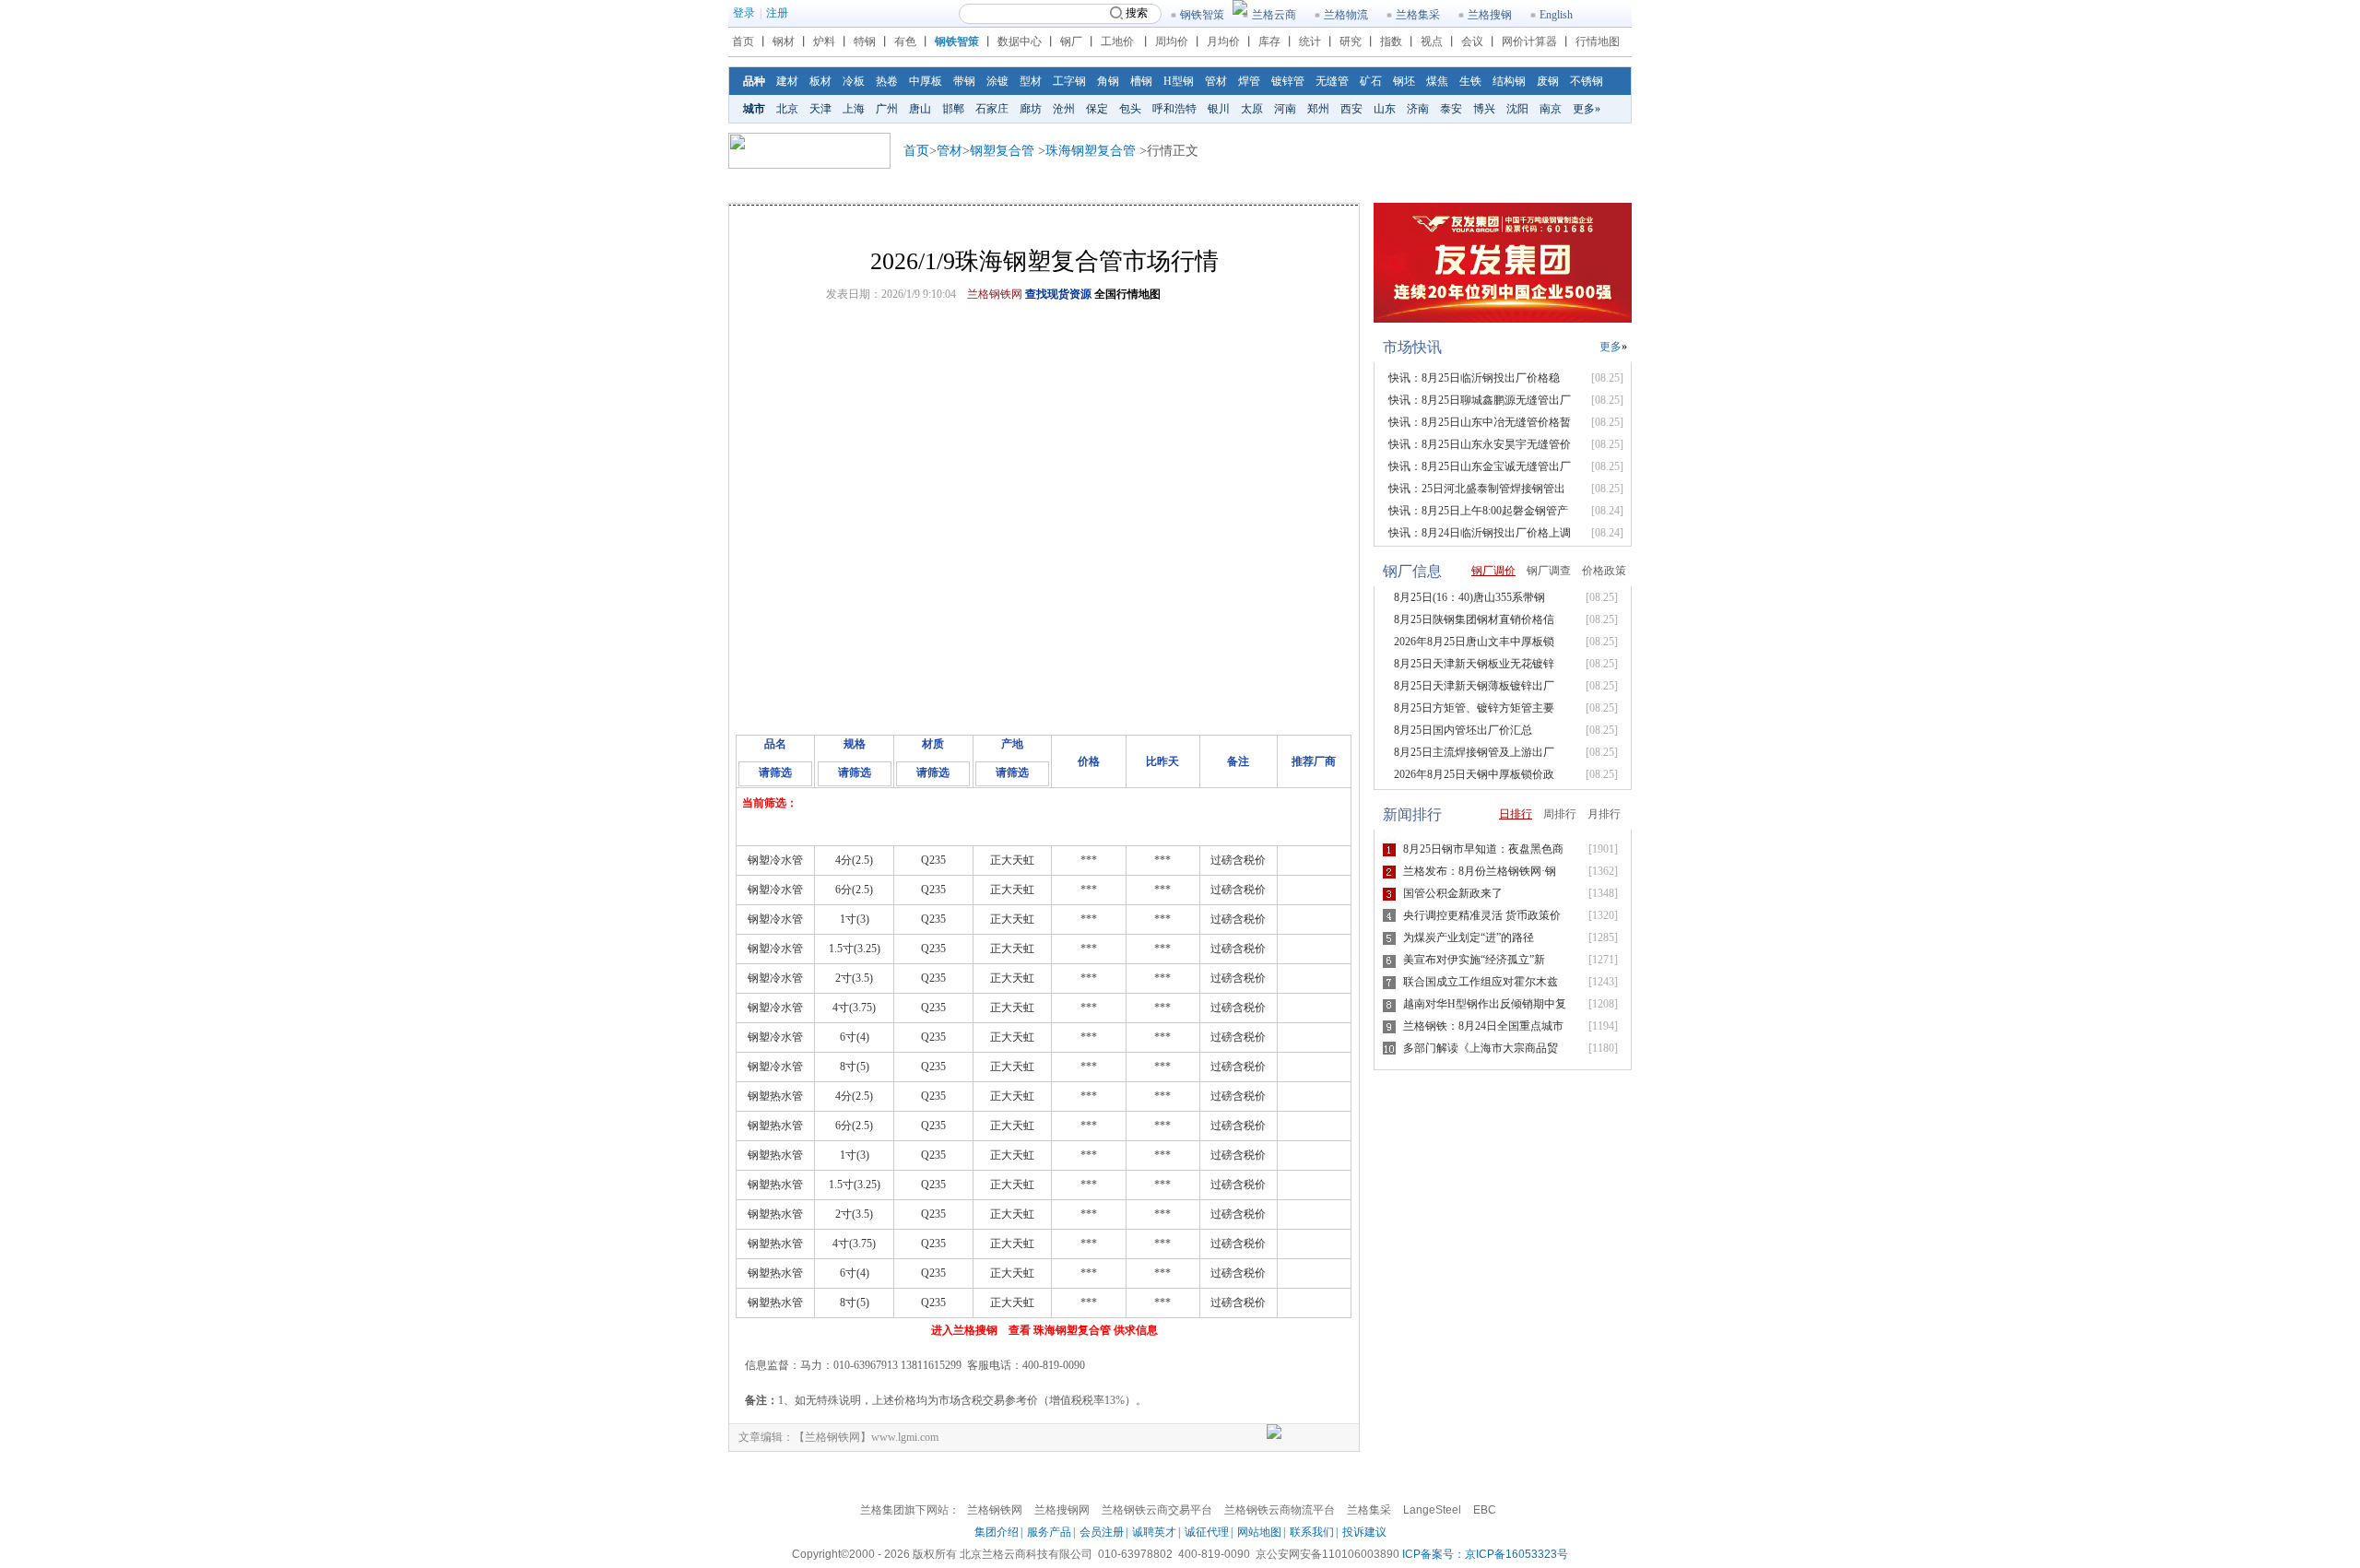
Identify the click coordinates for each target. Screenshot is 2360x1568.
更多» (1587, 109)
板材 (820, 81)
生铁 (1470, 81)
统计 (1310, 41)
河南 (1285, 109)
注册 (777, 13)
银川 (1219, 109)
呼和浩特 (1174, 109)
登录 (744, 13)
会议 (1472, 41)
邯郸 (953, 109)
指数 (1391, 41)
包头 (1130, 109)
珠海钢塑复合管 (1091, 151)
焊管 (1249, 81)
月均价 (1223, 41)
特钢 (865, 41)
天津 (820, 109)
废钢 (1548, 81)
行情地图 (1598, 41)
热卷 (887, 81)
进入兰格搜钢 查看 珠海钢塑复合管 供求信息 (1044, 1330)
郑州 (1318, 109)
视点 (1432, 41)
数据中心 (1020, 41)
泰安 (1451, 109)
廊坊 (1031, 109)
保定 (1097, 109)
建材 (787, 81)
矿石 (1371, 81)
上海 (854, 109)
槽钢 (1141, 81)
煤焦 (1437, 81)
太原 (1252, 109)
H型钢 (1179, 81)
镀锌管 (1288, 81)
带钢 (964, 81)
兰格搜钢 (1490, 15)
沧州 (1064, 109)
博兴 (1484, 109)
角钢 (1108, 81)
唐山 (920, 109)
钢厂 (1071, 41)
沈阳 (1517, 109)
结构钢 (1509, 81)
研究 (1351, 41)
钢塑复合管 (1002, 151)
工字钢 (1069, 81)
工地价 (1117, 41)
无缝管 (1332, 81)
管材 (1216, 81)
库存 (1269, 41)
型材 (1031, 81)
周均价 (1172, 41)
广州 (887, 109)
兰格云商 (1274, 15)
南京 (1551, 109)
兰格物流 (1346, 15)
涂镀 (997, 81)
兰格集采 (1418, 15)
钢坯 (1404, 81)
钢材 (784, 41)
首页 (743, 41)
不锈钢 (1587, 81)
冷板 (854, 81)
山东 (1385, 109)
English (1556, 15)
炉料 (824, 41)
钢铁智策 (1202, 15)
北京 (787, 109)
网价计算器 (1529, 41)
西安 (1351, 109)
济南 (1418, 109)
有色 (905, 41)
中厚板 (926, 81)
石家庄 (992, 109)
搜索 (1137, 13)
